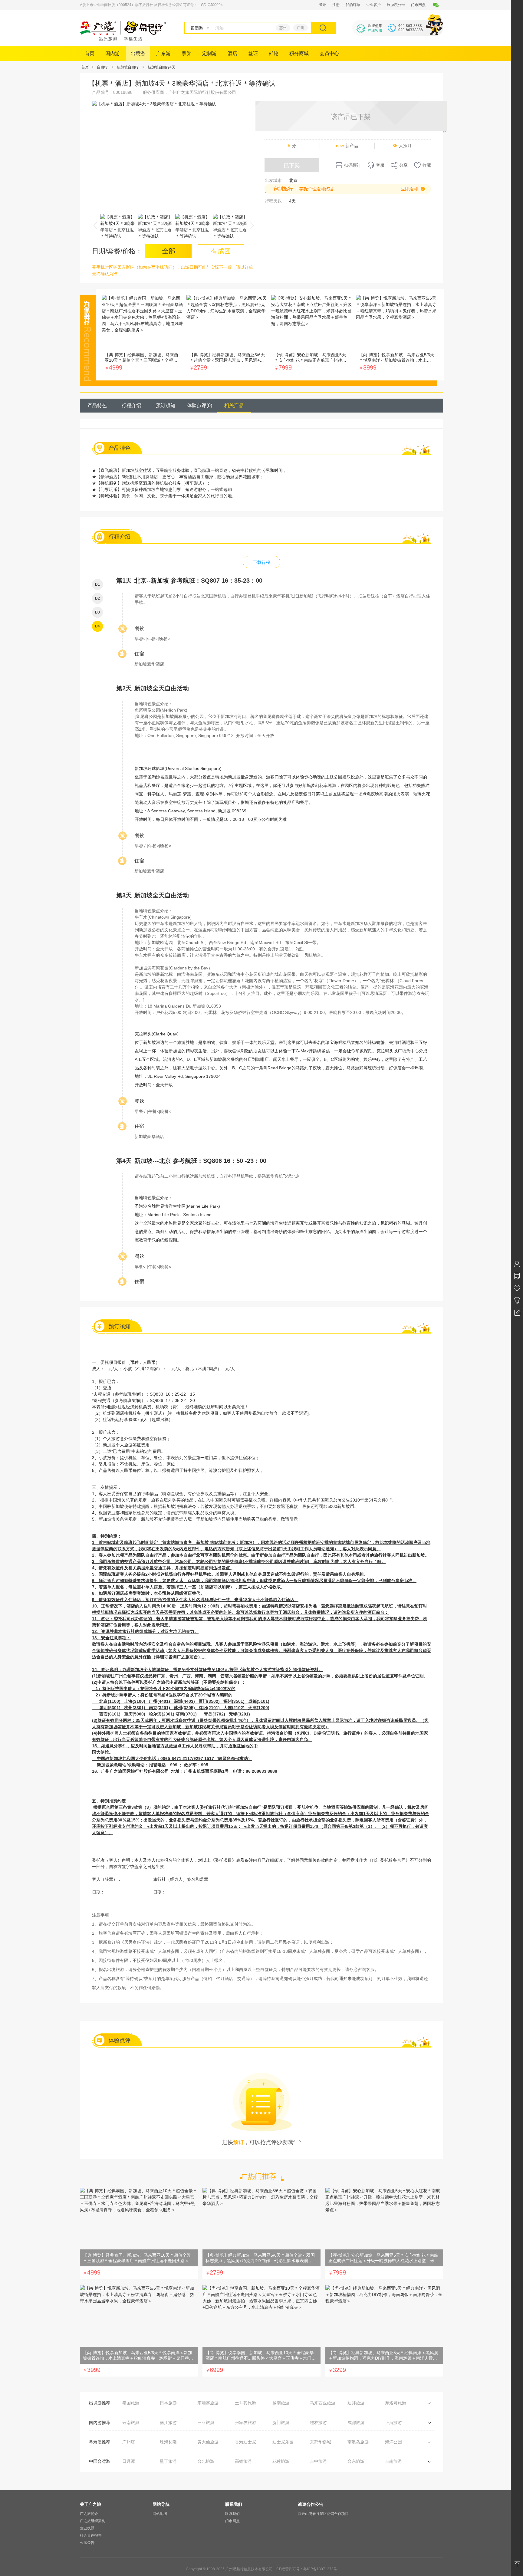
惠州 (283, 28)
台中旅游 (318, 2461)
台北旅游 (206, 2461)
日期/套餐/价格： (117, 251)
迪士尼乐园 (283, 2442)
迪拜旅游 (356, 2403)
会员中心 (329, 53)
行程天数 (273, 201)
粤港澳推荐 (100, 2442)
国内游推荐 (100, 2423)
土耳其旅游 (245, 2403)
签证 (253, 53)
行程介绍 (131, 405)
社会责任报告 (91, 2535)
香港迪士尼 (245, 2442)
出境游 (138, 53)
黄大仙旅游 (208, 2442)
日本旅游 (168, 2403)
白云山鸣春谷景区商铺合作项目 (323, 2514)
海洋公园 (393, 2442)
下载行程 (261, 562)
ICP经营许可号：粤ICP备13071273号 (306, 2569)
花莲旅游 (281, 2461)
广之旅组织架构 (93, 2521)
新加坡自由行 (128, 67)
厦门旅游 (281, 2423)
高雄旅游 (243, 2461)
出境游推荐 (100, 2403)
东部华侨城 (321, 2442)
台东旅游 (356, 2461)
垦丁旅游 (168, 2461)
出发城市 (273, 180)
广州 (301, 28)
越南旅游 (281, 2403)
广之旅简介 (89, 2514)
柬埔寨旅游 (208, 2403)
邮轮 (274, 53)
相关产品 (234, 405)
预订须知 (166, 405)
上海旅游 (393, 2423)
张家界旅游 (245, 2423)
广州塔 (129, 2442)
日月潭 (129, 2461)
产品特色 (97, 405)
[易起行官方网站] (123, 39)
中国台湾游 (100, 2461)
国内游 (113, 53)
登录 (323, 5)
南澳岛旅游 (358, 2442)
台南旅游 (393, 2461)
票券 (186, 53)
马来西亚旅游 (323, 2403)
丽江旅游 (168, 2423)
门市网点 (418, 5)
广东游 (163, 53)
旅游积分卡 (396, 5)
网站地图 (160, 2514)
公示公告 (87, 2543)
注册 (336, 5)
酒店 (232, 53)
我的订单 (353, 5)
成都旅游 (356, 2423)
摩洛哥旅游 (396, 2403)
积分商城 (299, 53)
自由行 (102, 67)
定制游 (209, 53)
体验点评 (200, 405)
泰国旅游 (131, 2403)
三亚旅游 (206, 2423)
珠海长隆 (168, 2442)
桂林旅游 (318, 2423)
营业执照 (87, 2528)
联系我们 (232, 2514)
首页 (90, 53)
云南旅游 (131, 2423)
